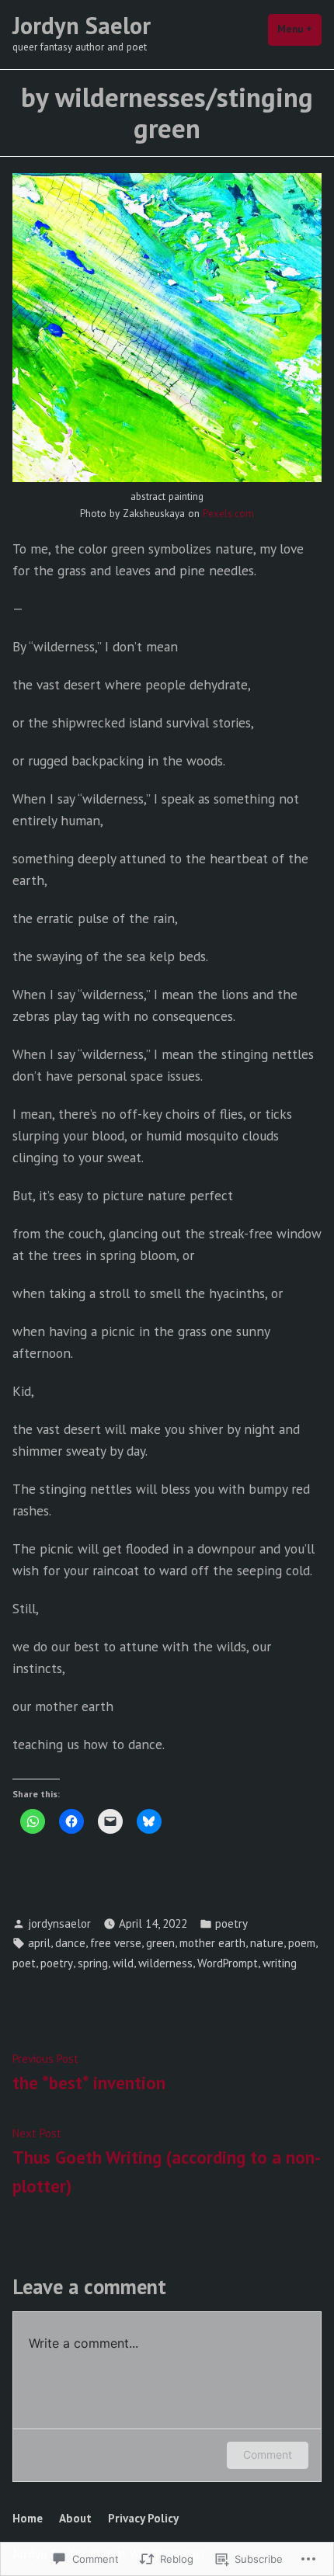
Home (28, 2518)
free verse (116, 1943)
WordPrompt (228, 1963)
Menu (299, 29)
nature (267, 1943)
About (75, 2518)
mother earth (212, 1943)
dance (70, 1943)
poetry (231, 1923)
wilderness (165, 1963)
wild (123, 1963)
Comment (268, 2454)
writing (280, 1963)
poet (24, 1963)
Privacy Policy (143, 2518)
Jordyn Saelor (82, 25)
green (160, 1943)
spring (93, 1963)
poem (302, 1943)
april (39, 1943)
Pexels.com (228, 514)
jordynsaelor (59, 1923)
